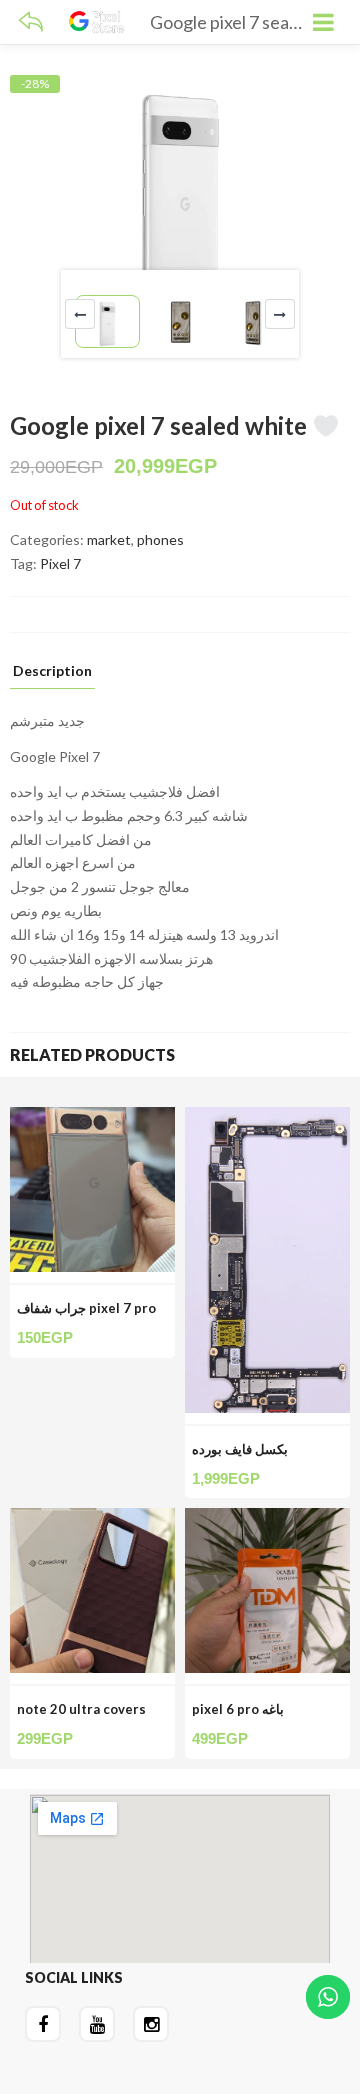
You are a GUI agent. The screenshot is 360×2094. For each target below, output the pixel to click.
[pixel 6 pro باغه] (267, 1519)
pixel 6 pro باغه (238, 1709)
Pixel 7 (60, 563)
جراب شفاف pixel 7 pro (86, 1308)
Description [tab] (52, 671)
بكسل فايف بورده (240, 1449)
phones (160, 539)
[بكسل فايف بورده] (267, 1118)
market (109, 539)
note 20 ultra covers (81, 1709)
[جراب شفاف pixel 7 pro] (92, 1118)
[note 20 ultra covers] (92, 1519)
